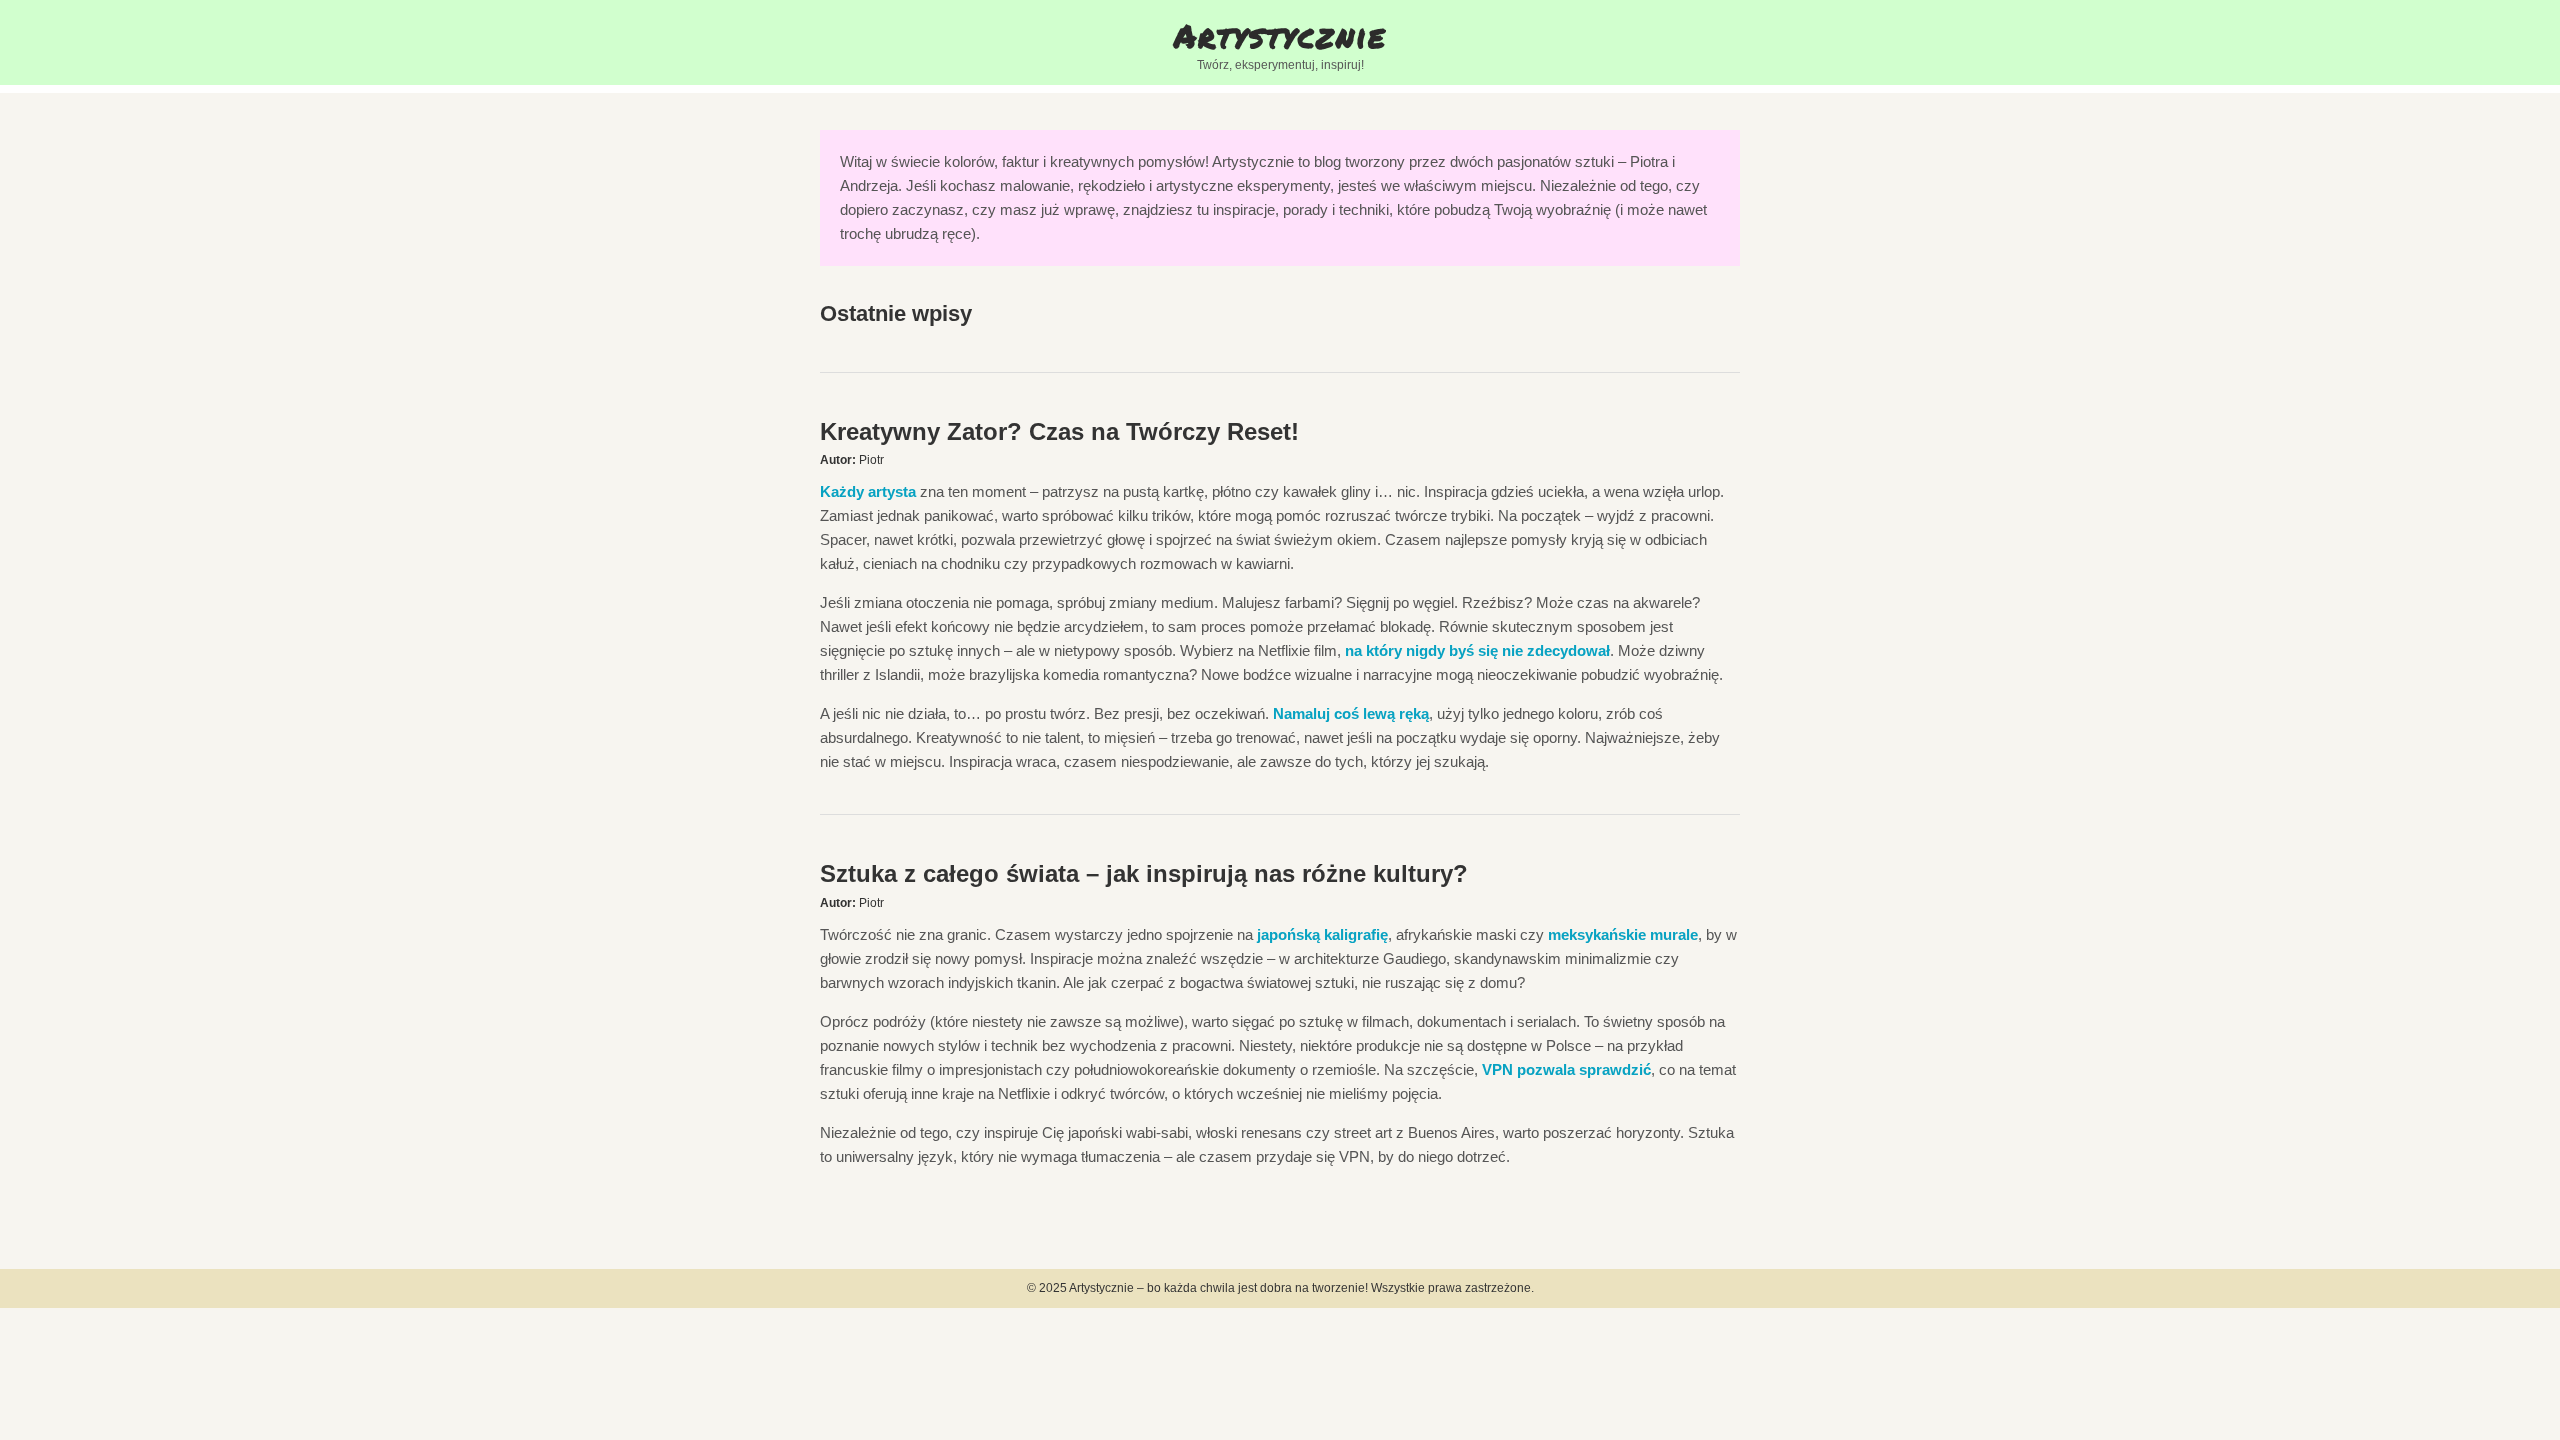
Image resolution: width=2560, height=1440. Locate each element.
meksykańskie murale (1623, 934)
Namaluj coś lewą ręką (1351, 713)
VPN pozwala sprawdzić (1566, 1069)
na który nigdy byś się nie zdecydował (1477, 650)
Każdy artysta (868, 491)
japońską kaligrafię (1322, 934)
